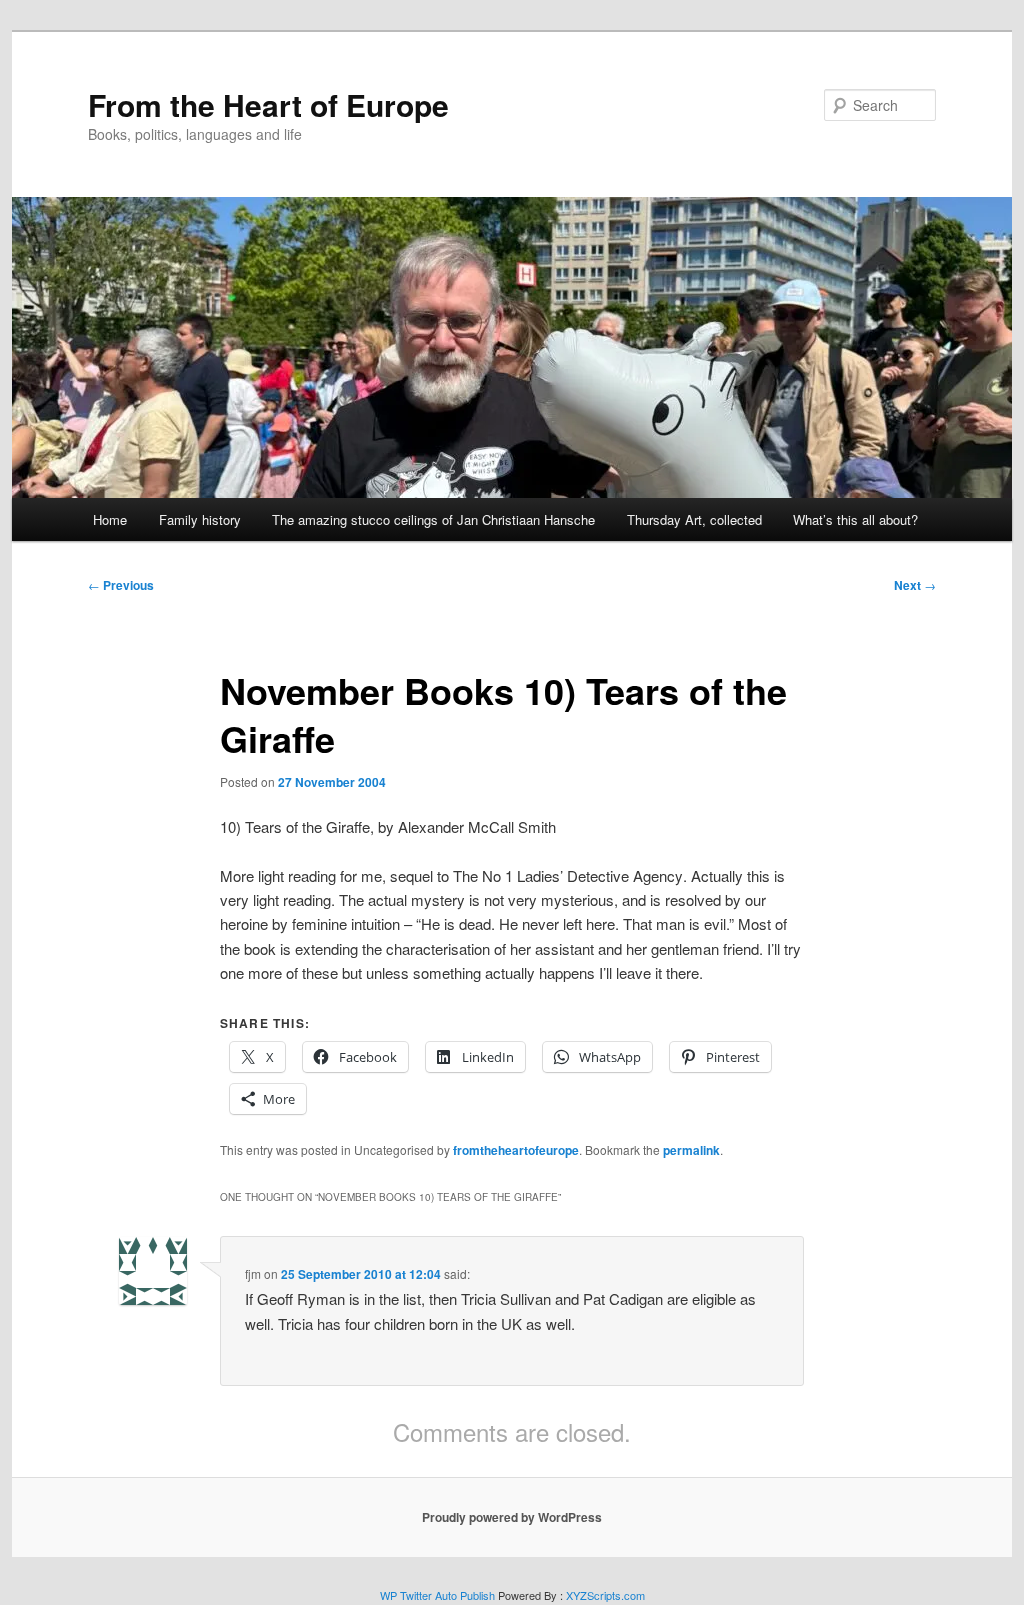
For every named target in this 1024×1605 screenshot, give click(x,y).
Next (915, 585)
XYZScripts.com (605, 1595)
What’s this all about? (855, 519)
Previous (121, 585)
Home (110, 519)
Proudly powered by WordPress (512, 1517)
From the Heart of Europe (268, 104)
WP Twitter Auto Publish (437, 1595)
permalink (691, 1150)
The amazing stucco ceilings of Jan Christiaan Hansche (433, 519)
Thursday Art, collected (694, 519)
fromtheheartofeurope (516, 1150)
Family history (200, 519)
